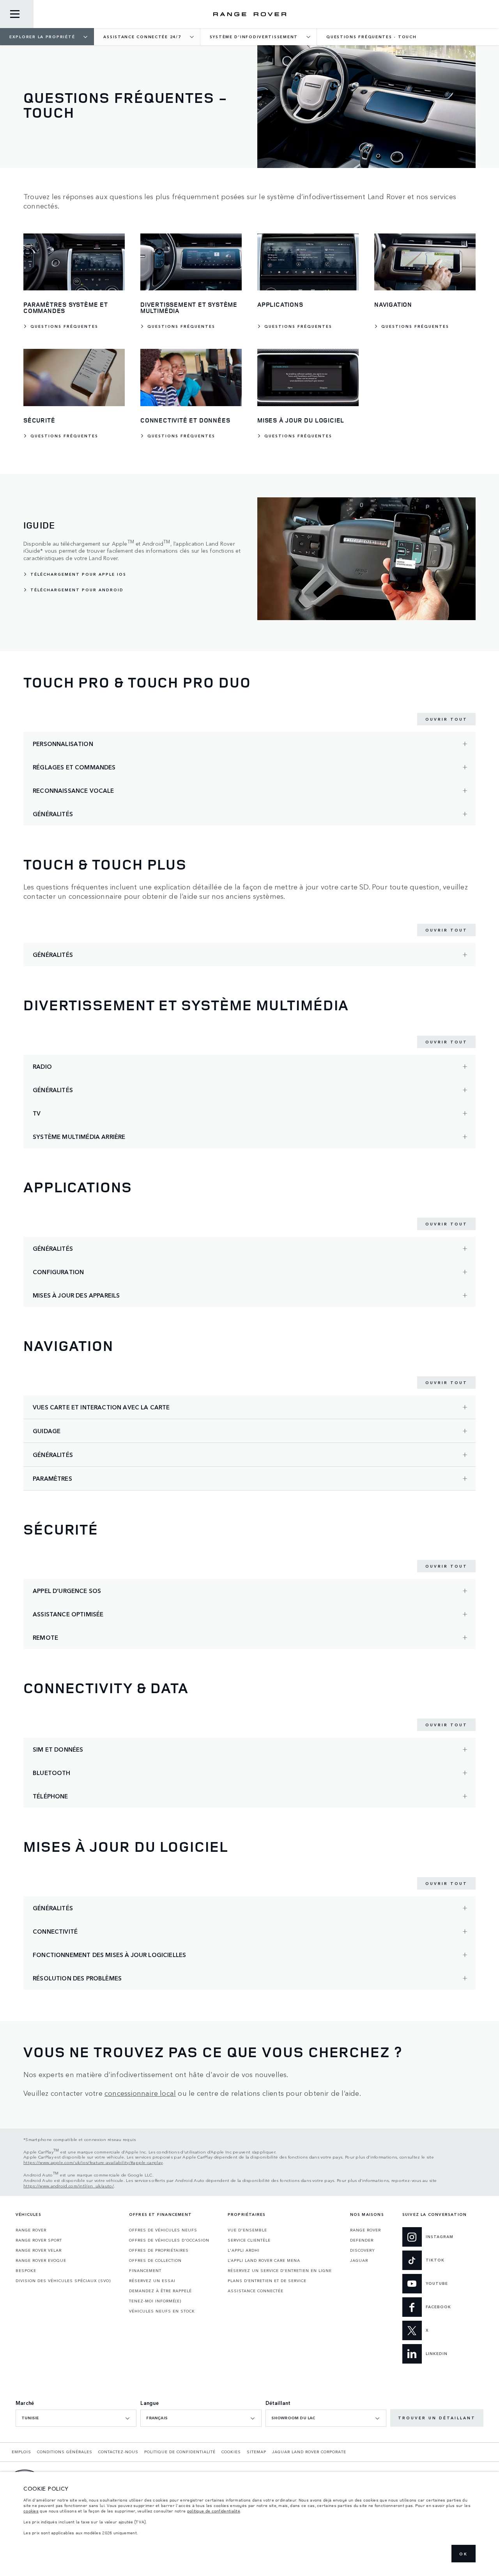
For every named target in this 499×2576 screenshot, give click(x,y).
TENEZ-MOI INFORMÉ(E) (155, 2301)
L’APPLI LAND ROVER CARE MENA (264, 2260)
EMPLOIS (21, 2452)
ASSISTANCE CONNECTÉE (256, 2291)
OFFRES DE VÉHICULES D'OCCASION (169, 2240)
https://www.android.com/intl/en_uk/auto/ (69, 2185)
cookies (31, 2511)
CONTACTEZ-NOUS (118, 2452)
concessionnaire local (140, 2093)
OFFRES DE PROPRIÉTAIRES (159, 2250)
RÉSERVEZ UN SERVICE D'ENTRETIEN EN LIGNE (280, 2270)
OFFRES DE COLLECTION (155, 2260)
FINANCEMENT (145, 2270)
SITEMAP (257, 2452)
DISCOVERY (363, 2250)
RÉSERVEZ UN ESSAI (152, 2281)
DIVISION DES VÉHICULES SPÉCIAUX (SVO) (63, 2281)
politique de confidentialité (214, 2511)
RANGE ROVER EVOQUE (41, 2260)
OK (464, 2554)
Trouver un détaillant (437, 2418)
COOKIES (231, 2452)
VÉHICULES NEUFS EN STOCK (162, 2311)
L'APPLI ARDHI (244, 2250)
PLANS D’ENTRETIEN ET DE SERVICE (267, 2281)
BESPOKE (26, 2270)
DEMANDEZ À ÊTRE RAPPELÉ (160, 2291)
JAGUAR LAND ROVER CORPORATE (309, 2452)
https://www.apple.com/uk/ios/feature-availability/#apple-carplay (93, 2162)
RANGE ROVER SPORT (39, 2240)
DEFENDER (362, 2240)
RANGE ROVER (31, 2230)
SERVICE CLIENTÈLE (249, 2240)
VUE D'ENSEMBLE (247, 2230)
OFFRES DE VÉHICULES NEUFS (163, 2230)
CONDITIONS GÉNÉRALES (65, 2452)
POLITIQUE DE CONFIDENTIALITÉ (180, 2452)
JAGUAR (359, 2260)
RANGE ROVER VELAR (39, 2250)
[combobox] (76, 2418)
